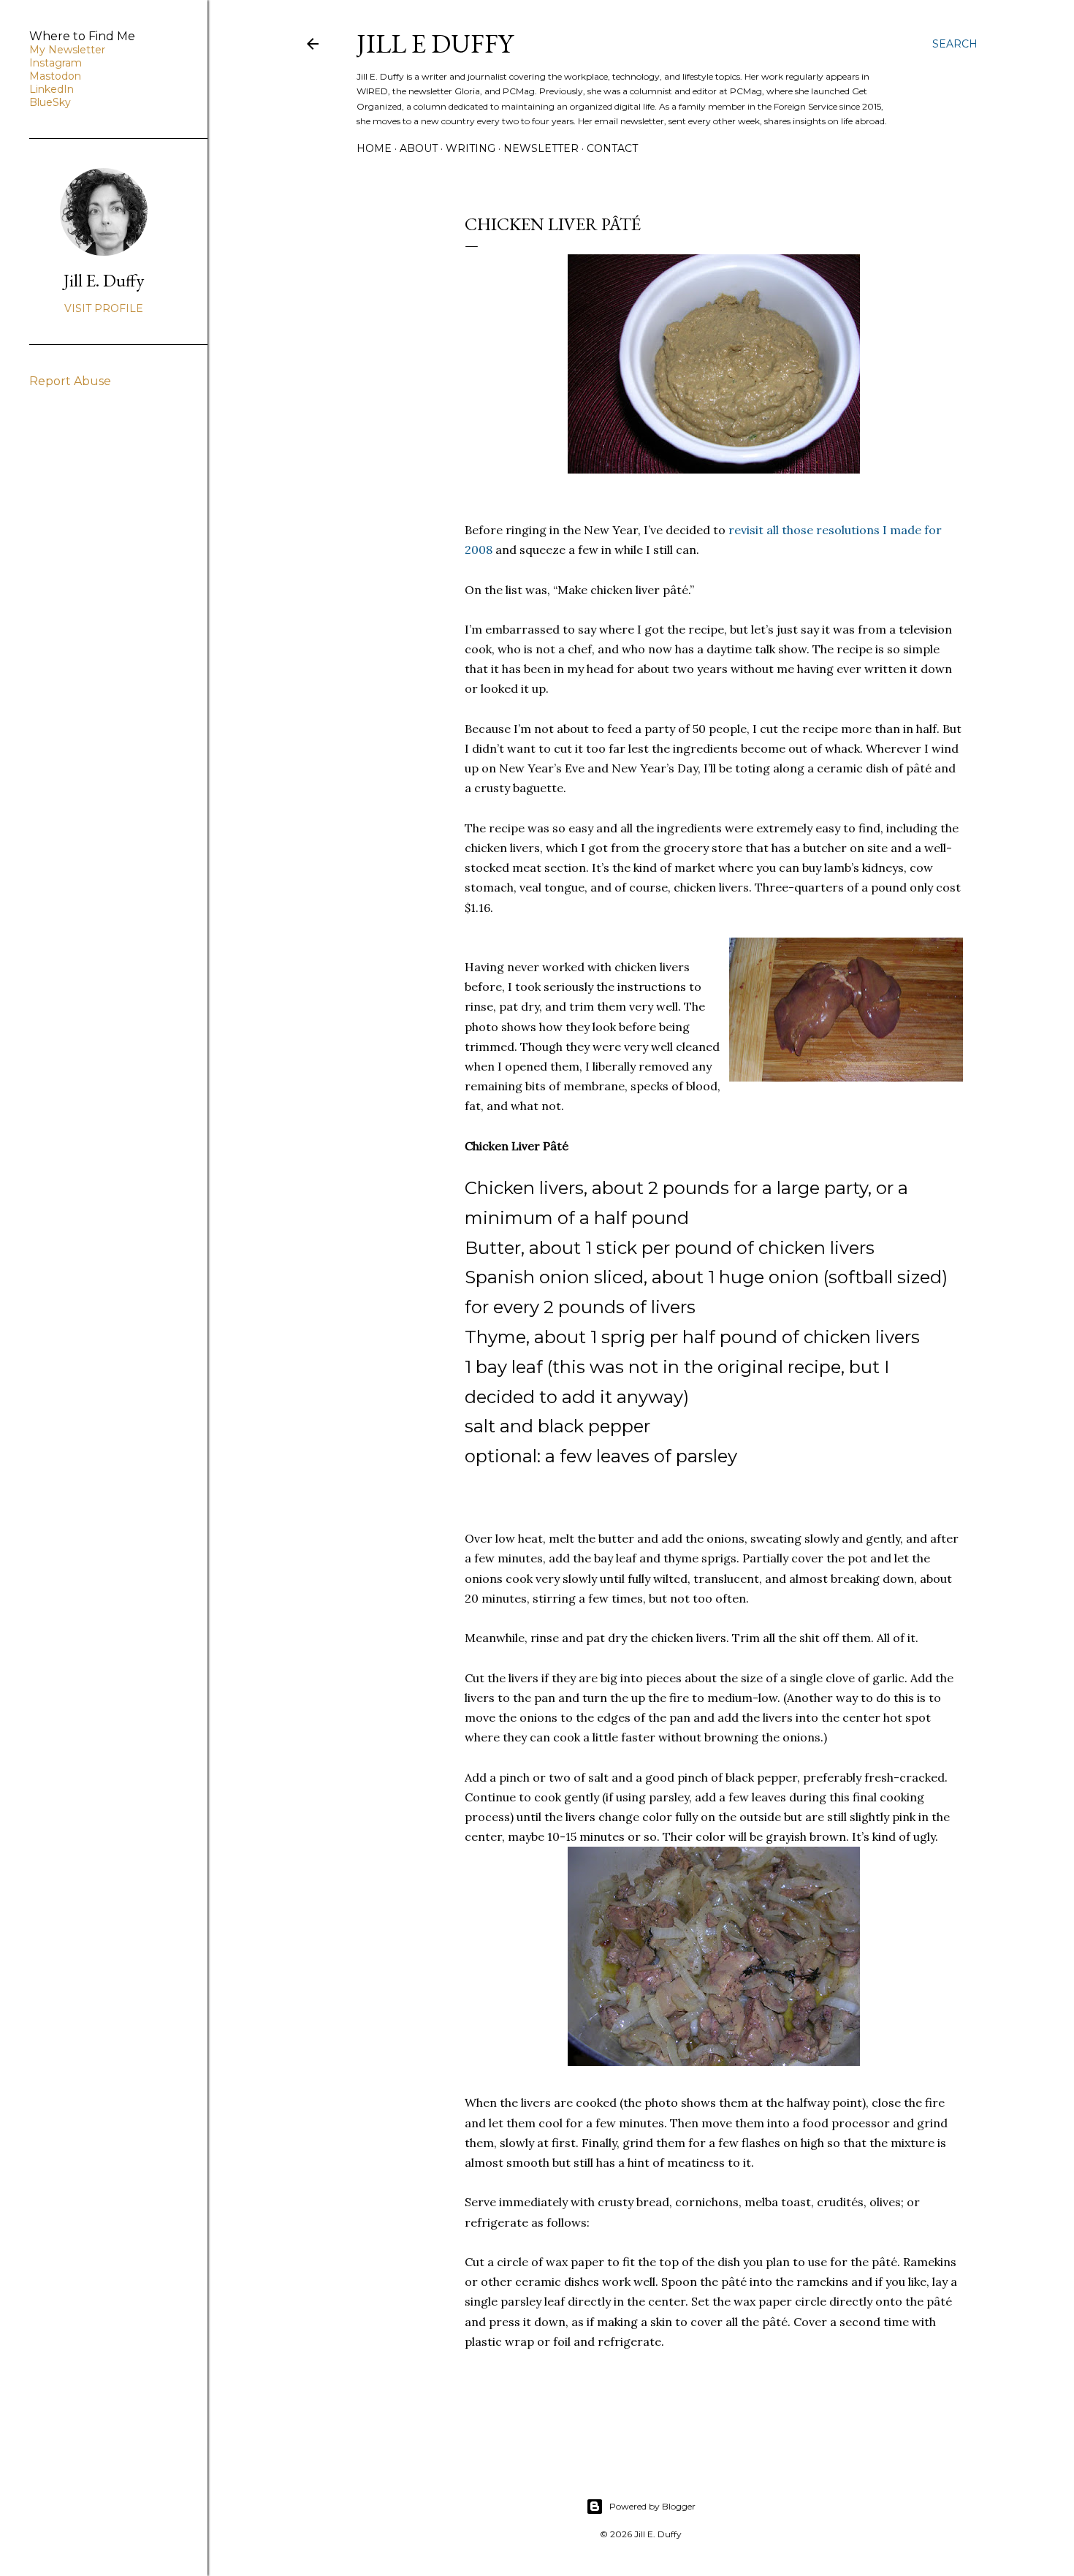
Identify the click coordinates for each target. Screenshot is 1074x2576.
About (419, 148)
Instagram (56, 63)
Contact (612, 148)
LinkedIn (52, 89)
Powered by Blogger (652, 2506)
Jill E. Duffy (104, 280)
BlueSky (50, 102)
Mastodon (55, 76)
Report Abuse (70, 381)
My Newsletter (67, 50)
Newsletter (541, 148)
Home (374, 148)
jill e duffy (435, 43)
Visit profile (104, 308)
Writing (471, 148)
